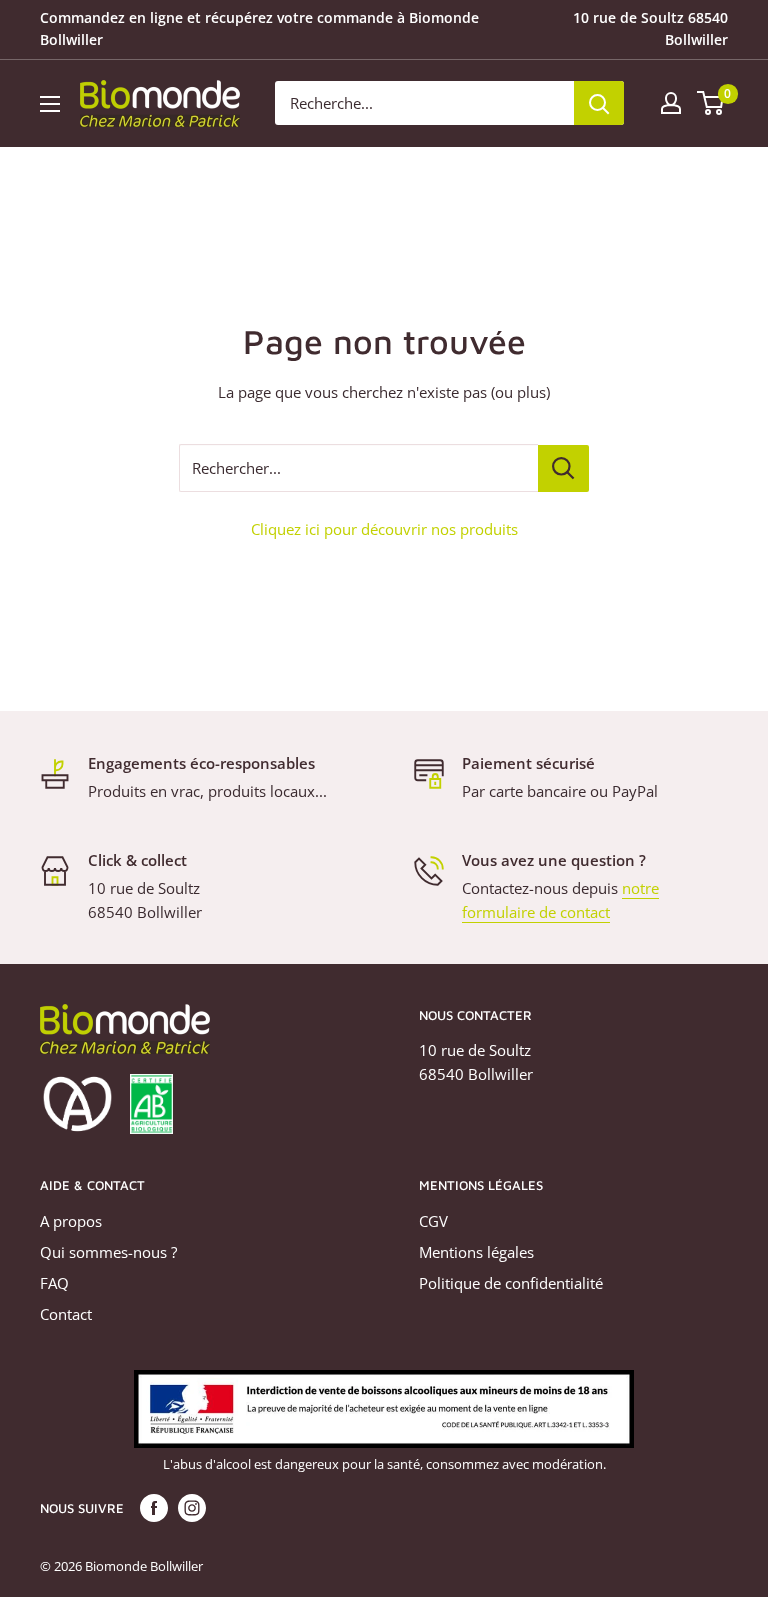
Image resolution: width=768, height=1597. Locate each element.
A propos (71, 1221)
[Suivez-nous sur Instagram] (192, 1508)
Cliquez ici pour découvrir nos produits (384, 529)
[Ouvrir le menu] (50, 104)
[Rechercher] (599, 103)
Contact (66, 1314)
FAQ (54, 1283)
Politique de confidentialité (511, 1283)
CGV (433, 1221)
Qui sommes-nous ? (108, 1252)
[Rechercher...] (563, 468)
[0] (711, 103)
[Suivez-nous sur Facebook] (154, 1508)
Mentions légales (476, 1252)
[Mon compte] (671, 103)
